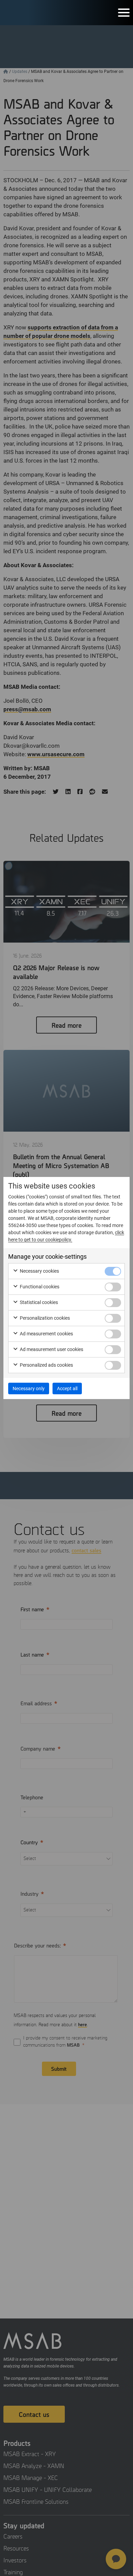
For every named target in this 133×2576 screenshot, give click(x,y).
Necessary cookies (39, 1271)
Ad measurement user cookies (51, 1349)
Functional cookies (39, 1287)
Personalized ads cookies (46, 1365)
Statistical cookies (38, 1302)
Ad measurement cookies (46, 1334)
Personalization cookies (44, 1318)
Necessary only (29, 1388)
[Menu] (124, 13)
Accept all (67, 1388)
